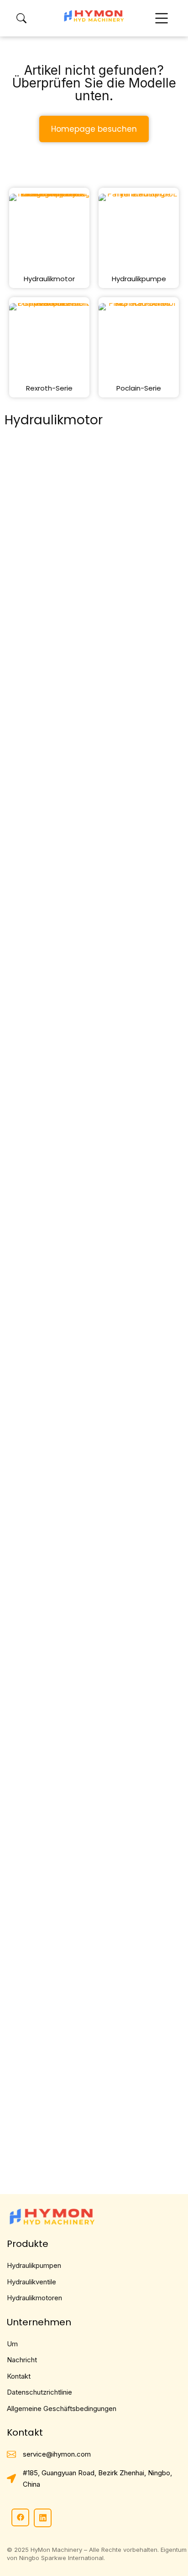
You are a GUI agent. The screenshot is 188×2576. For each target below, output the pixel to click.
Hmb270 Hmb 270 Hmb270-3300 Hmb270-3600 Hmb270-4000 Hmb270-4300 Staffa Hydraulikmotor (94, 1308)
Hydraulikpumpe (139, 279)
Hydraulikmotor (49, 279)
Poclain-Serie (139, 388)
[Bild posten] (94, 546)
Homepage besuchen (94, 129)
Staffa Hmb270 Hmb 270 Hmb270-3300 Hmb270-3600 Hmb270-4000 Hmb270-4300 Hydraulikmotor (88, 868)
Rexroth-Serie (49, 388)
